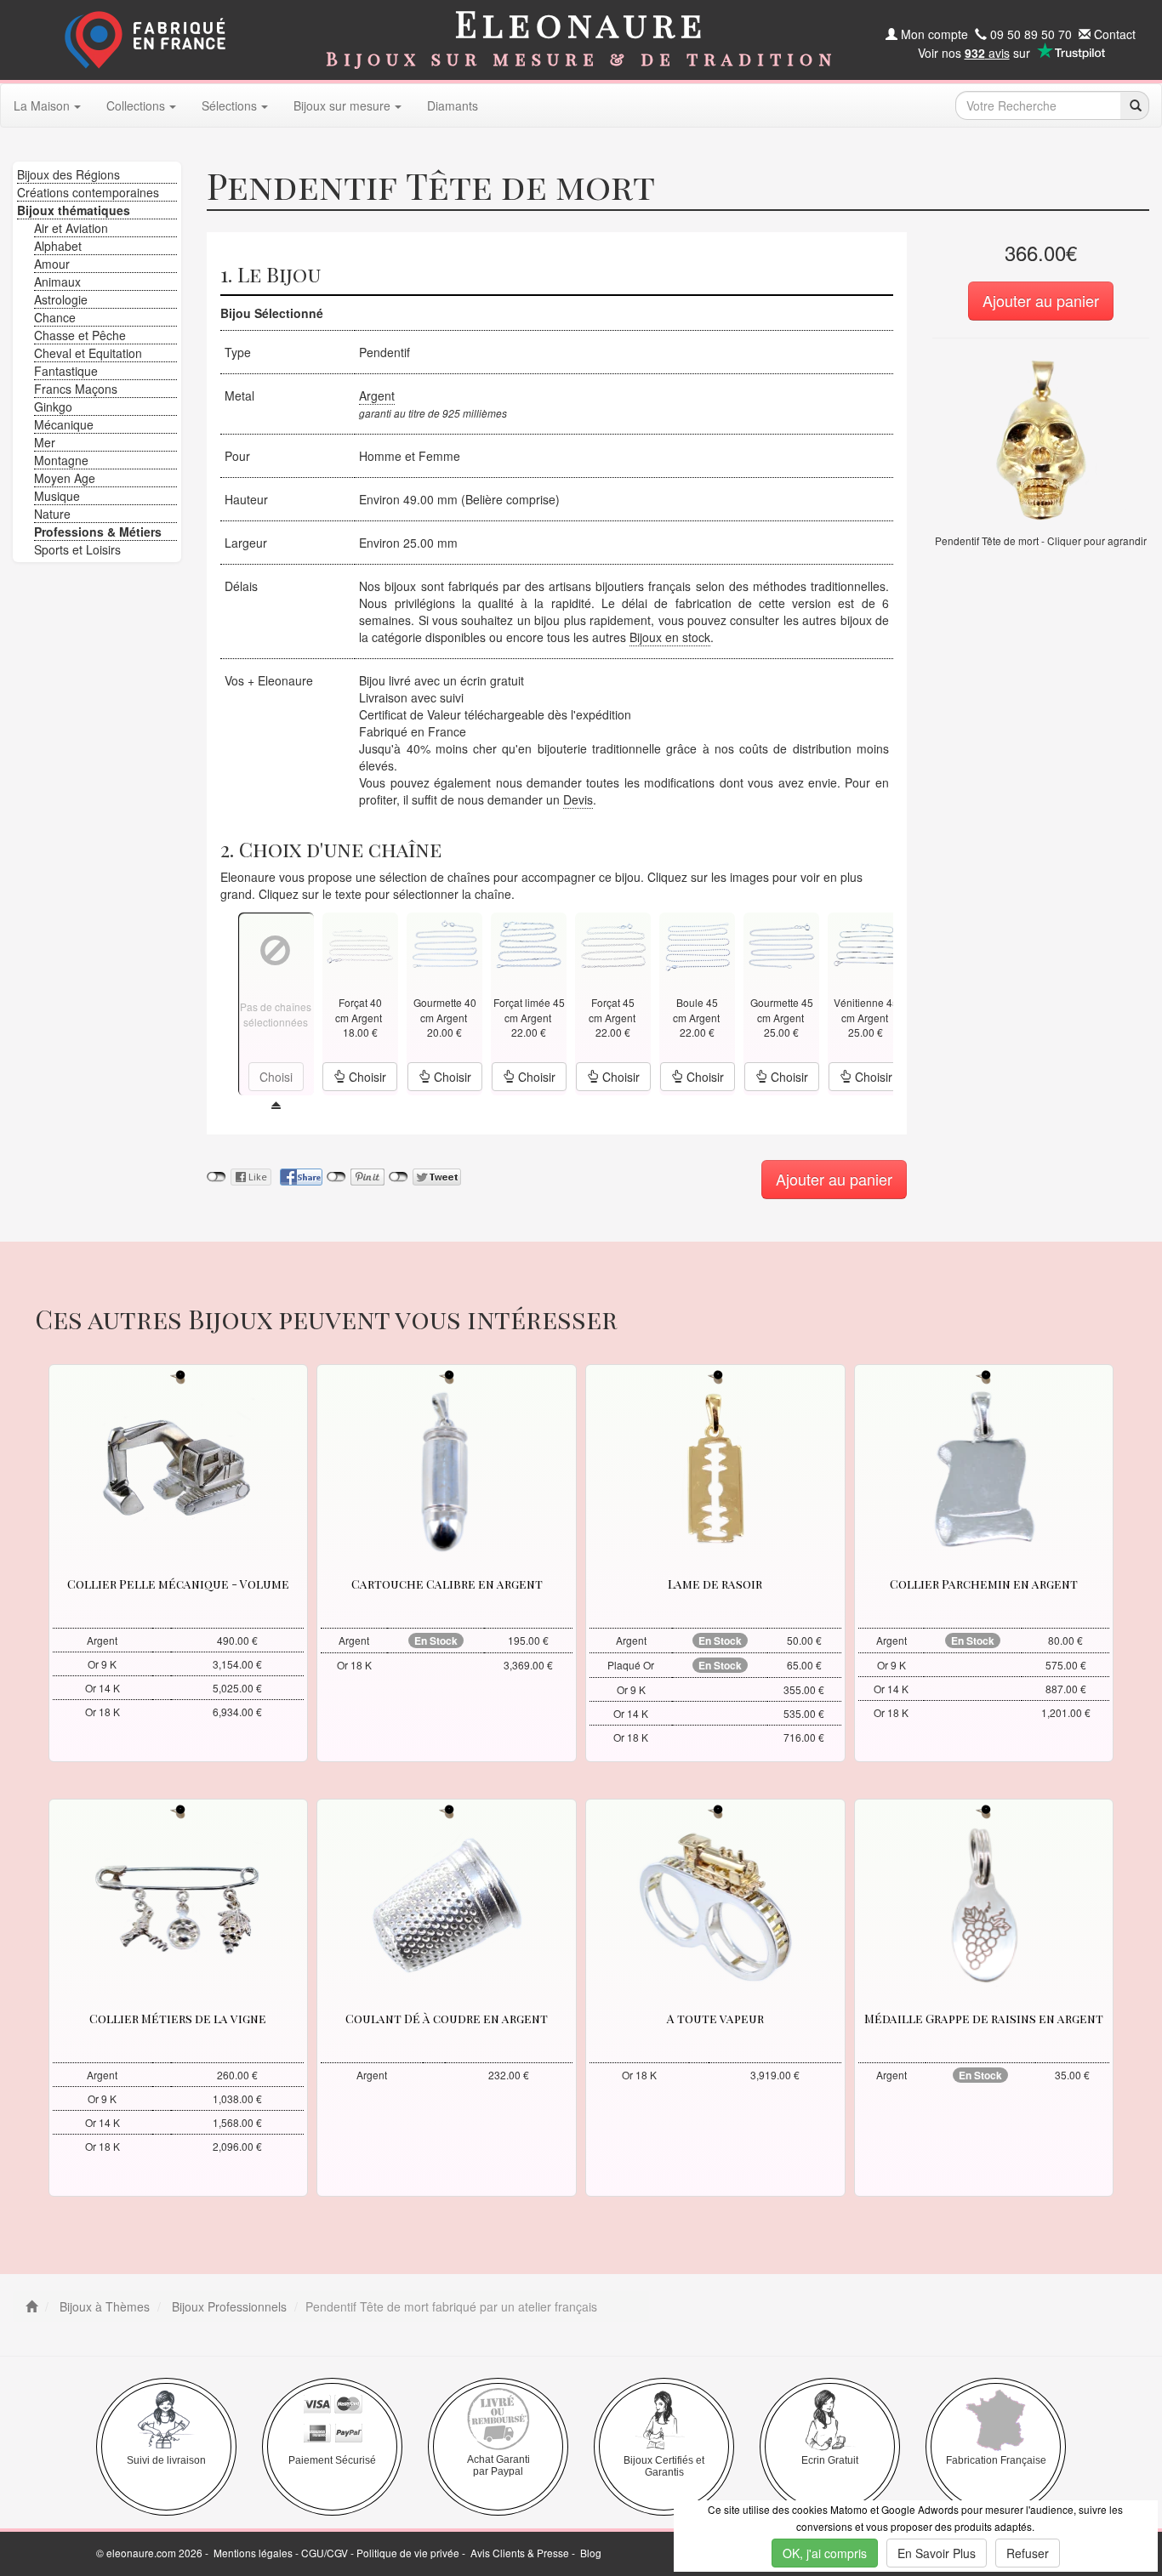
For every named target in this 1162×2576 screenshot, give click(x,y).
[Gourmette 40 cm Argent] (445, 944)
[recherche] (1134, 105)
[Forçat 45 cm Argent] (613, 944)
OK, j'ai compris (825, 2553)
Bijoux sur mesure (342, 105)
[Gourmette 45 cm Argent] (782, 944)
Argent (377, 395)
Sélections (229, 105)
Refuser (1028, 2553)
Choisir (366, 1077)
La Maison (42, 105)
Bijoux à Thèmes (103, 2306)
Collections (136, 105)
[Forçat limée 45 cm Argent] (529, 944)
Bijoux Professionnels (228, 2306)
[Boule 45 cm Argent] (698, 944)
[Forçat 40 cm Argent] (360, 944)
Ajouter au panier (1041, 300)
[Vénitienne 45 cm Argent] (866, 944)
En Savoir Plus (937, 2553)
